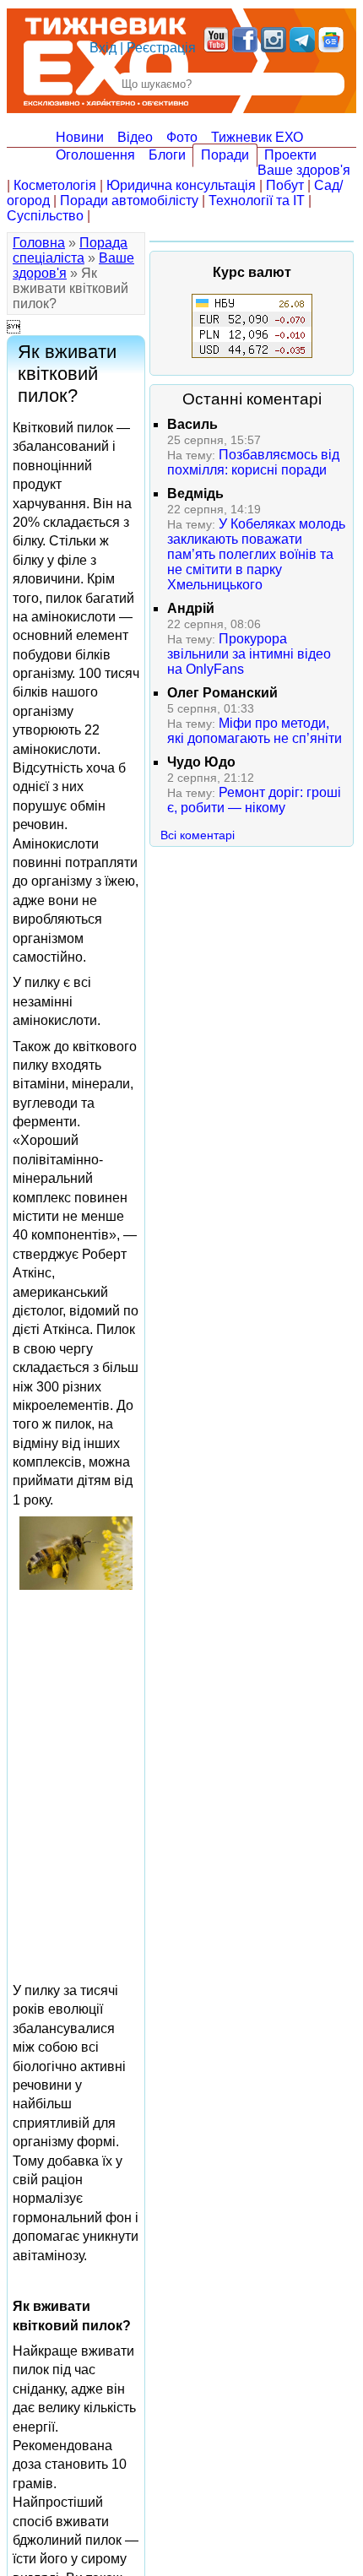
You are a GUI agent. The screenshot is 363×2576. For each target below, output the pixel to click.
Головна (39, 243)
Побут (285, 185)
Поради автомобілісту (129, 201)
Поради (225, 155)
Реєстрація (161, 48)
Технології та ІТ (257, 201)
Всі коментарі (198, 835)
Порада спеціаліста (70, 250)
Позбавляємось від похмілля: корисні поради (253, 462)
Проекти (290, 155)
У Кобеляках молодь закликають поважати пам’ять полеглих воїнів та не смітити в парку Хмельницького (256, 554)
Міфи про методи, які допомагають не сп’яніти (255, 731)
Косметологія (55, 185)
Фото (182, 137)
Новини (80, 137)
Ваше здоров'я (304, 170)
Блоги (167, 155)
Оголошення (95, 155)
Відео (135, 137)
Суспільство (45, 216)
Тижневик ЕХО (257, 137)
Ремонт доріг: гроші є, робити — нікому (254, 800)
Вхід (103, 48)
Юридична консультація (181, 185)
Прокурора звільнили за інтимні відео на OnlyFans (249, 654)
